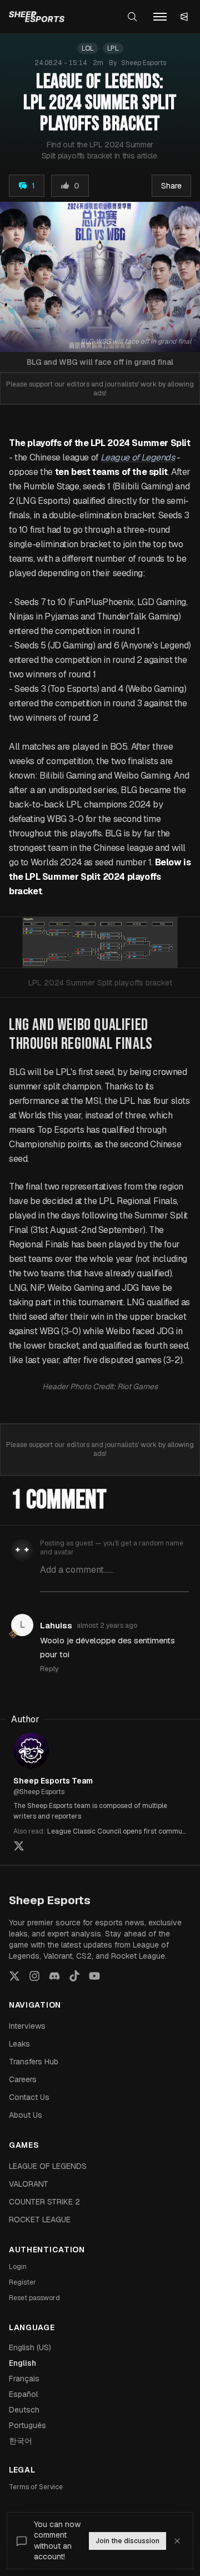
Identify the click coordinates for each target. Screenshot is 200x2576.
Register (22, 2282)
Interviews (27, 2026)
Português (27, 2425)
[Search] (132, 17)
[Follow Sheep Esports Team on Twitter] (19, 1846)
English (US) (30, 2347)
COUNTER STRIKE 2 (44, 2202)
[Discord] (54, 1976)
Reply (49, 1669)
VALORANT (29, 2184)
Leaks (19, 2044)
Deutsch (24, 2410)
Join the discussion (127, 2541)
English (22, 2363)
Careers (23, 2079)
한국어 (21, 2441)
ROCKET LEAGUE (40, 2220)
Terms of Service (36, 2487)
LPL (113, 48)
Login (18, 2267)
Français (24, 2379)
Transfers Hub (34, 2062)
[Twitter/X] (14, 1976)
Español (23, 2394)
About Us (26, 2115)
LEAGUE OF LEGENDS (48, 2166)
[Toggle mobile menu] (160, 17)
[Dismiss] (177, 2541)
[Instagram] (34, 1976)
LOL (88, 48)
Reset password (34, 2298)
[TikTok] (74, 1976)
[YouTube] (94, 1976)
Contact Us (29, 2097)
